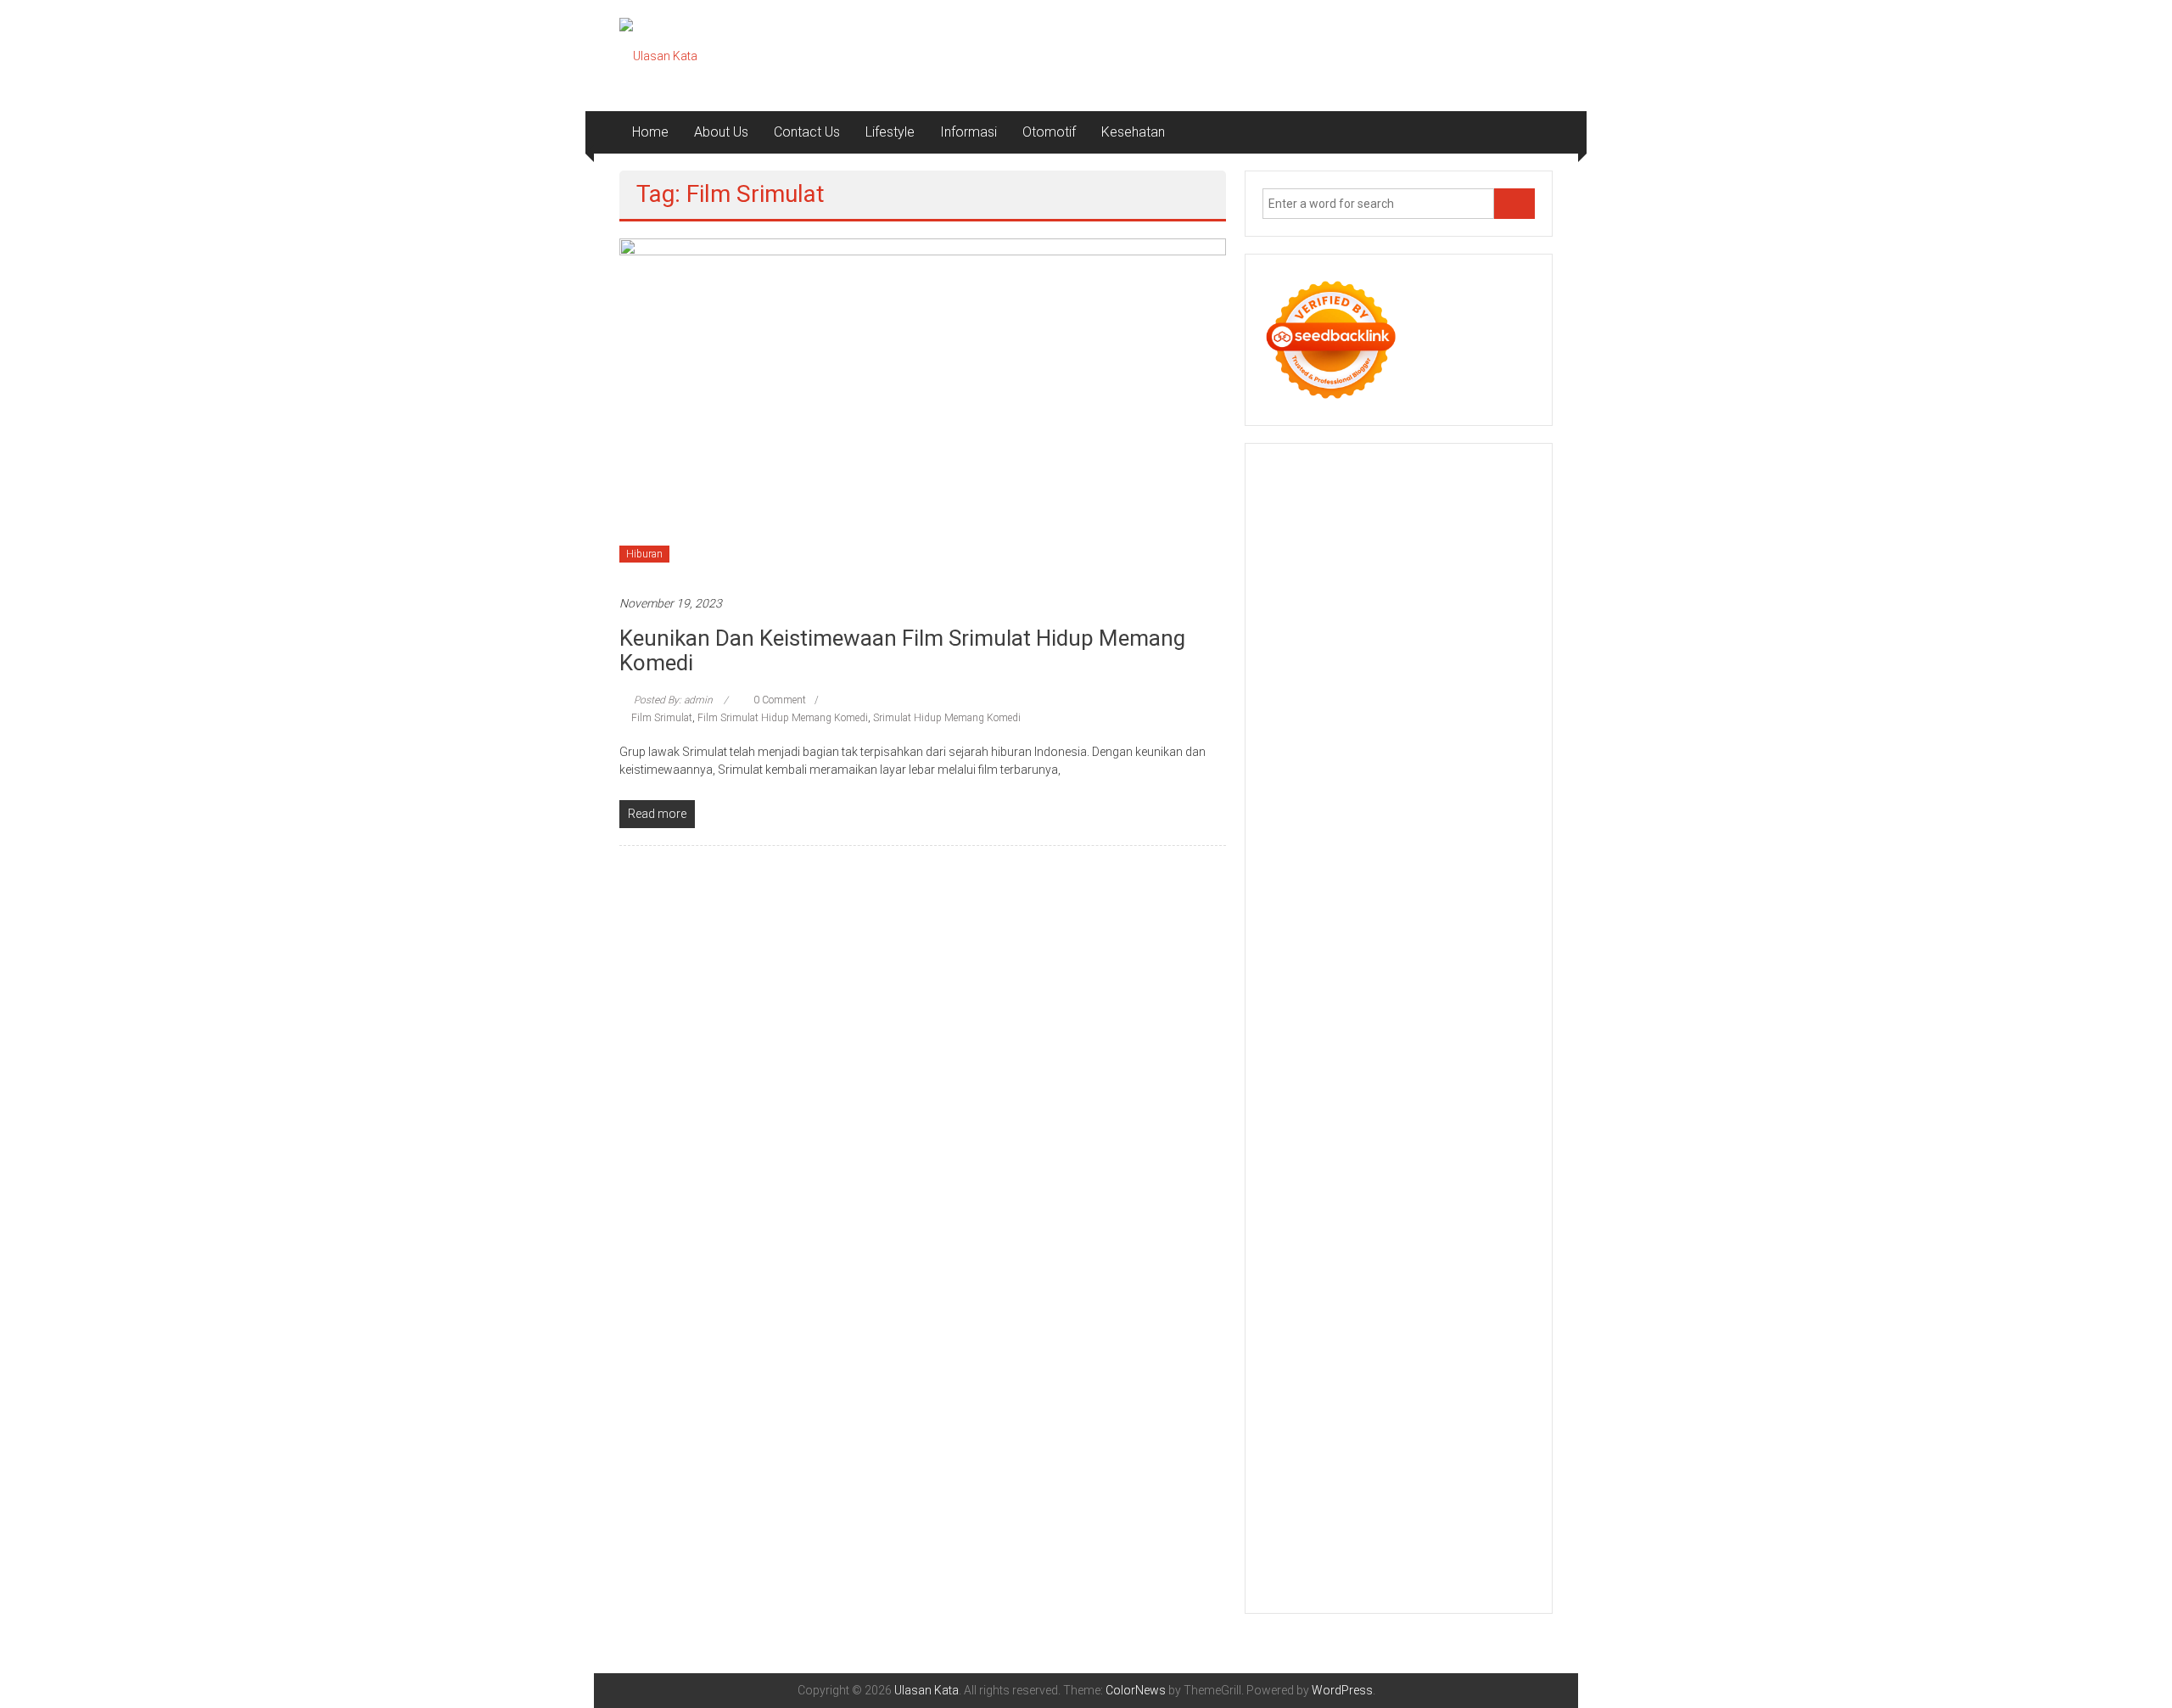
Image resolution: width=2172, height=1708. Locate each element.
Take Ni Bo (1469, 540)
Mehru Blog (1357, 647)
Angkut (1490, 1378)
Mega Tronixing (1430, 861)
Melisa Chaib (1296, 665)
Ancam (1449, 1378)
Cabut (1278, 1431)
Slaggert (1387, 701)
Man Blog (1314, 1182)
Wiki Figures (1361, 523)
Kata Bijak (1464, 665)
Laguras (1400, 826)
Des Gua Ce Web (1434, 1111)
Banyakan (1449, 1485)
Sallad (1371, 790)
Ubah (1321, 1467)
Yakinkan (1447, 1503)
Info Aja (1482, 1342)
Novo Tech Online (1374, 772)
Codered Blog (1326, 915)
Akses (1335, 1449)
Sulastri (1428, 754)
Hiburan (644, 554)
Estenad (1284, 736)
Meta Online (1404, 665)
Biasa (1423, 1414)
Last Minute (1293, 986)
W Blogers (1395, 630)
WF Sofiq (1414, 790)
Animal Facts (1349, 1039)
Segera (1493, 1503)
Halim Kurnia (1297, 1342)
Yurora (1352, 665)
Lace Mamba (1318, 505)
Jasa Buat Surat (1402, 736)
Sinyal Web (1376, 1289)
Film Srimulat (662, 718)
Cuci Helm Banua (1380, 1218)
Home (650, 132)
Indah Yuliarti (1425, 1342)
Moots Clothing (1489, 736)
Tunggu (1357, 1467)
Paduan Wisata (1401, 1324)
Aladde (1344, 701)
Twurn (1344, 612)
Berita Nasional (1303, 1289)
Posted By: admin (673, 700)
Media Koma (1441, 1289)
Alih (1325, 1378)
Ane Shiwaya (1400, 897)
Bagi (1335, 1396)
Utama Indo (1331, 719)
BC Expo (1336, 950)
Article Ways (1394, 950)
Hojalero (1447, 772)
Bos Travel (1439, 1146)
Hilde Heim (1437, 558)
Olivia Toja (1478, 647)
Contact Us (807, 132)
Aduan (1395, 1431)
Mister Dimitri (1475, 790)
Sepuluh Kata (1375, 1538)
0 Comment (778, 700)
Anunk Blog (1335, 469)
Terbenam (1290, 1414)
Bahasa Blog (1324, 1556)
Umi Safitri (1361, 1342)
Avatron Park (1405, 594)
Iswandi (1310, 1218)
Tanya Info (1351, 1574)
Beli (1473, 1396)
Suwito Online (1411, 1182)
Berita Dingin (1446, 1538)
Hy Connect (1469, 719)
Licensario (1451, 986)
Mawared (1432, 968)
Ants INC (1285, 576)
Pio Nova (1488, 915)
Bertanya (1347, 1360)
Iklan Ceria (1338, 630)
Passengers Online (1361, 576)
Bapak (1353, 1485)
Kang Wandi (1331, 1235)
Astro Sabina (1477, 594)
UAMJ (1403, 1039)
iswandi (1346, 1200)
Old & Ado (1446, 1022)
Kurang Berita (1484, 1271)
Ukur (1393, 1467)
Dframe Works (1367, 558)
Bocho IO (1477, 1075)
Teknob (1282, 1164)
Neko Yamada (1434, 523)
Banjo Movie (1416, 1075)
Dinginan (1396, 1485)
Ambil (1352, 1378)
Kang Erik (1386, 1164)
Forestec (1313, 1093)
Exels (1439, 826)
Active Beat (1329, 1057)
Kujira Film (1486, 879)
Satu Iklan (1461, 1307)
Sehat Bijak (1292, 1360)
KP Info (1384, 719)
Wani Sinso (1293, 701)
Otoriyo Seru (1324, 1022)
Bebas (1336, 1414)
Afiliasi (1391, 1360)
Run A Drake (1348, 1075)
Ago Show (1363, 808)
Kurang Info (1414, 1271)
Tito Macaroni (1375, 1128)
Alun (1301, 1378)
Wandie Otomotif (1411, 1235)
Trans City (1332, 1164)
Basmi (1367, 1396)
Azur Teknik (1399, 469)
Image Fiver (1293, 487)
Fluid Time (1392, 915)
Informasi (968, 132)
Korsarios (1486, 968)
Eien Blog (1327, 790)
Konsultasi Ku (1300, 1538)
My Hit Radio (1445, 701)
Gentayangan (1298, 1485)
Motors (1282, 469)
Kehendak (1323, 1520)
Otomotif (1049, 132)
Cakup (1358, 1431)
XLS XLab (1447, 1039)
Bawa (1500, 1396)
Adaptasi (1469, 1360)
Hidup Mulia (1425, 808)
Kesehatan (1133, 132)
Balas (1402, 1396)
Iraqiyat (1441, 915)
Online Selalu (1324, 1324)
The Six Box (1324, 1004)
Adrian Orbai (1464, 843)
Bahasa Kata (1493, 1574)
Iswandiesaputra (1414, 1200)
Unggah (1283, 1467)
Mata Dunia (1500, 1146)
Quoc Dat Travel (1456, 576)
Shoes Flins (1294, 932)
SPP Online (1333, 843)
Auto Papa (1340, 594)
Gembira (1397, 1503)
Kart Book (1482, 826)
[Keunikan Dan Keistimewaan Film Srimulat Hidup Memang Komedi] (923, 406)
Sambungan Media (1461, 1520)
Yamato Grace (1464, 630)
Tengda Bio (1321, 879)
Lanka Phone (1400, 487)
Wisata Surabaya (1362, 1146)
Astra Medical (1395, 1004)
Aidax (1421, 719)
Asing (1278, 1396)
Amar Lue (1288, 897)
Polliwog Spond (1397, 505)
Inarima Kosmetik (1373, 986)
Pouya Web (1468, 897)
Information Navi (1460, 1128)
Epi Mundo (1393, 612)
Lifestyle (890, 132)
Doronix (1458, 487)
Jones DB (1288, 1146)
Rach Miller (1346, 826)
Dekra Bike (1457, 950)
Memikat (1349, 1503)
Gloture (1282, 843)
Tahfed (1484, 1164)
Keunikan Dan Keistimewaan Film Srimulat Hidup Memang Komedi (902, 650)
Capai (1519, 1449)
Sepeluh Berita (1462, 1556)
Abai (1274, 1378)
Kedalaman (1293, 1503)
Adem (1470, 1431)
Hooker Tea (1385, 879)
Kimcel (1344, 487)
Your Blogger (1397, 1307)
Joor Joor (1451, 932)
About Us (721, 132)
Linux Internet (1353, 1111)
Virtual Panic (1296, 754)
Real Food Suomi (1358, 968)
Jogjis (1362, 683)
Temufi (1437, 879)
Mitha (1507, 665)
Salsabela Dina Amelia (1321, 1271)
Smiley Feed (1397, 843)
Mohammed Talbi (1375, 932)
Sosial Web (1329, 1307)
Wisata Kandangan (1380, 1253)
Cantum (1318, 1431)
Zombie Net (1293, 772)
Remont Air (1410, 1093)
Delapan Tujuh (1470, 469)
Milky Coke (1388, 1022)
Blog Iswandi (1494, 1235)
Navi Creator (1483, 1182)
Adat (1508, 1360)
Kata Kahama (1460, 612)
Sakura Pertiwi (1482, 1324)
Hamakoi (1333, 736)
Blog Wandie (1467, 1253)
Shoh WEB (1479, 754)
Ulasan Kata (1440, 1467)
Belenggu (1380, 1414)
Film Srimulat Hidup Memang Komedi (783, 718)
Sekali (1278, 1520)
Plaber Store (1341, 540)
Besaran (1500, 1485)
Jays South (1411, 683)
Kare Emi (1340, 897)
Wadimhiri (1495, 558)
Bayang (1441, 1396)
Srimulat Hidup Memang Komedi (947, 718)
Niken (1357, 1182)
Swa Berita (1419, 647)
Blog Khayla (1294, 1253)
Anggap (1375, 1449)
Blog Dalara (1293, 612)
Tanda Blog (1391, 1556)
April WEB (1506, 683)
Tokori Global (1397, 1057)
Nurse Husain (1369, 754)
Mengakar (1289, 1449)
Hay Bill (1358, 1093)
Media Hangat (1419, 1574)
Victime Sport (1470, 1004)
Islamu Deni (1293, 647)
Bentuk (1459, 1414)
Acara (1427, 1360)
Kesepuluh (1380, 1520)
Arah (1308, 1396)
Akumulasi (1399, 1378)
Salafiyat (1285, 630)
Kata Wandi (1458, 1218)
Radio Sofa (1293, 1200)
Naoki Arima (1475, 1093)
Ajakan (1433, 1431)
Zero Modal (1407, 540)
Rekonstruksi (1298, 808)
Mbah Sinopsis (1303, 683)
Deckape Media (1476, 1057)
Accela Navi (1294, 558)
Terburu (1500, 1414)
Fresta (1460, 683)
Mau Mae (1438, 1164)
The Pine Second (1341, 861)
